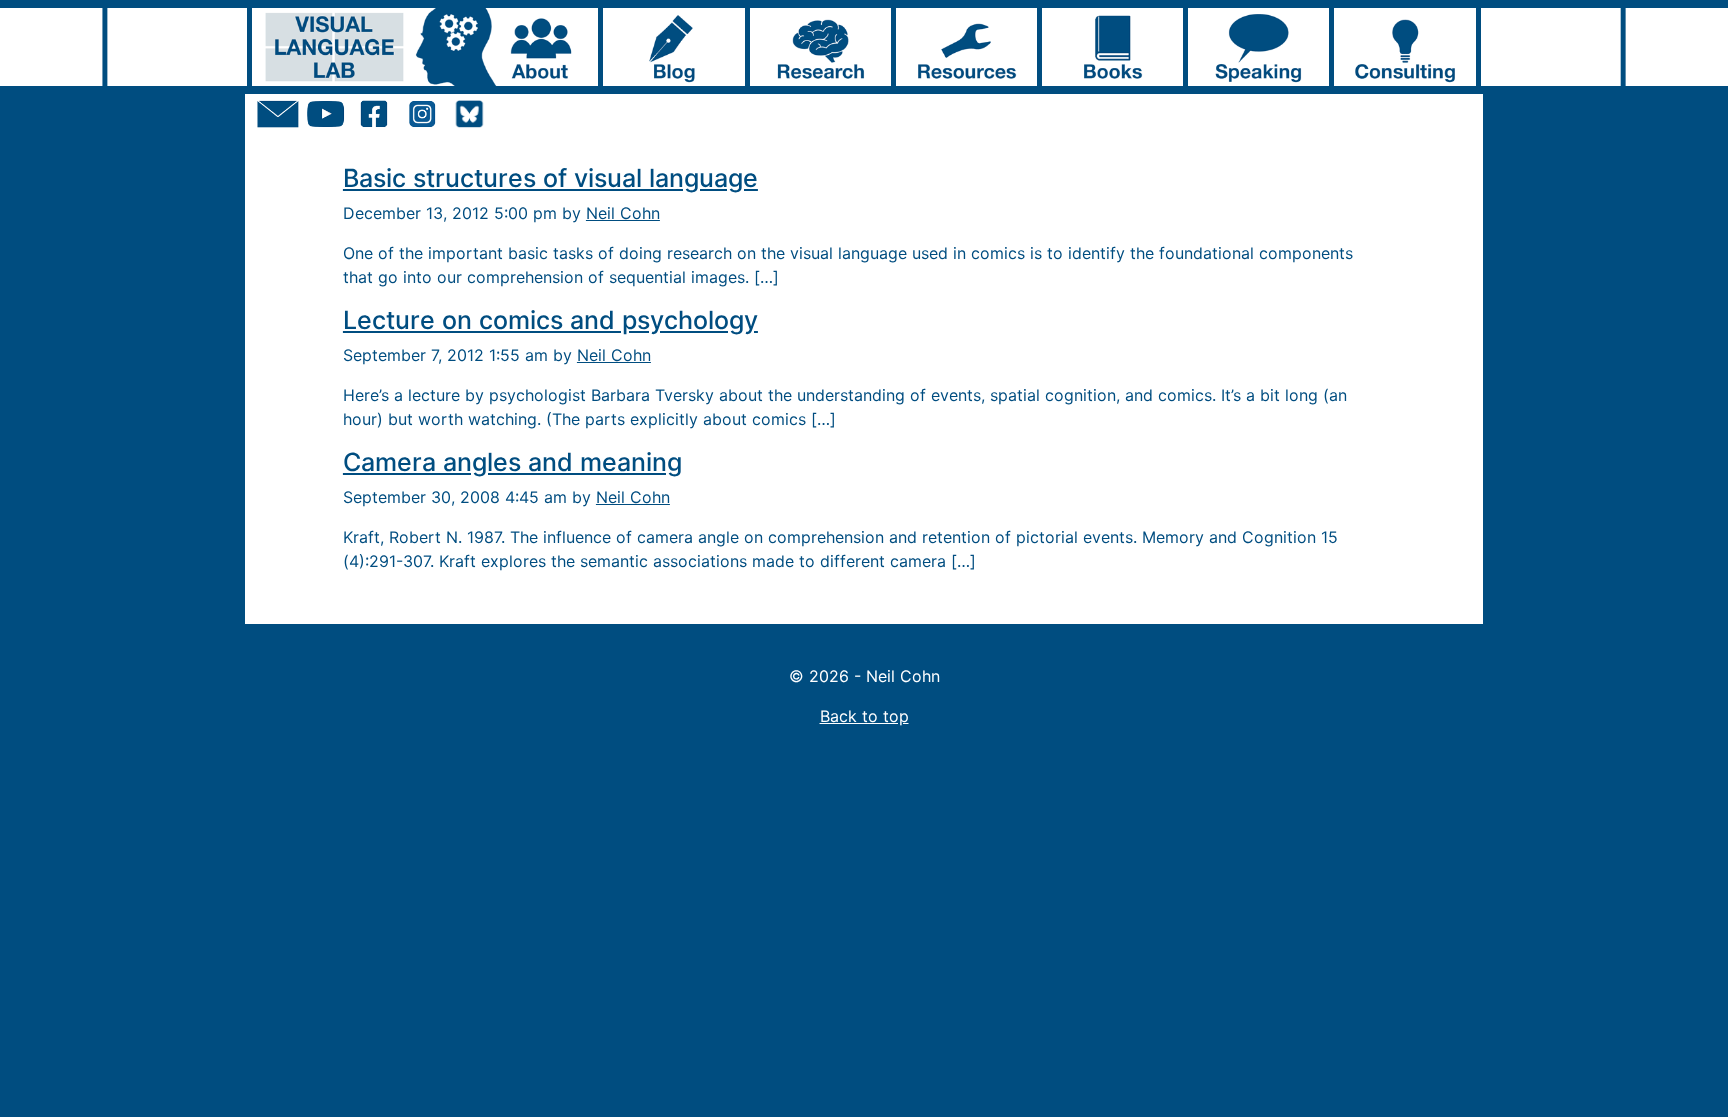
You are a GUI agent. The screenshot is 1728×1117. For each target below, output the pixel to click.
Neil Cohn (623, 213)
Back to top (864, 716)
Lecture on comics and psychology (550, 320)
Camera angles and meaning (512, 462)
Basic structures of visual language (550, 178)
